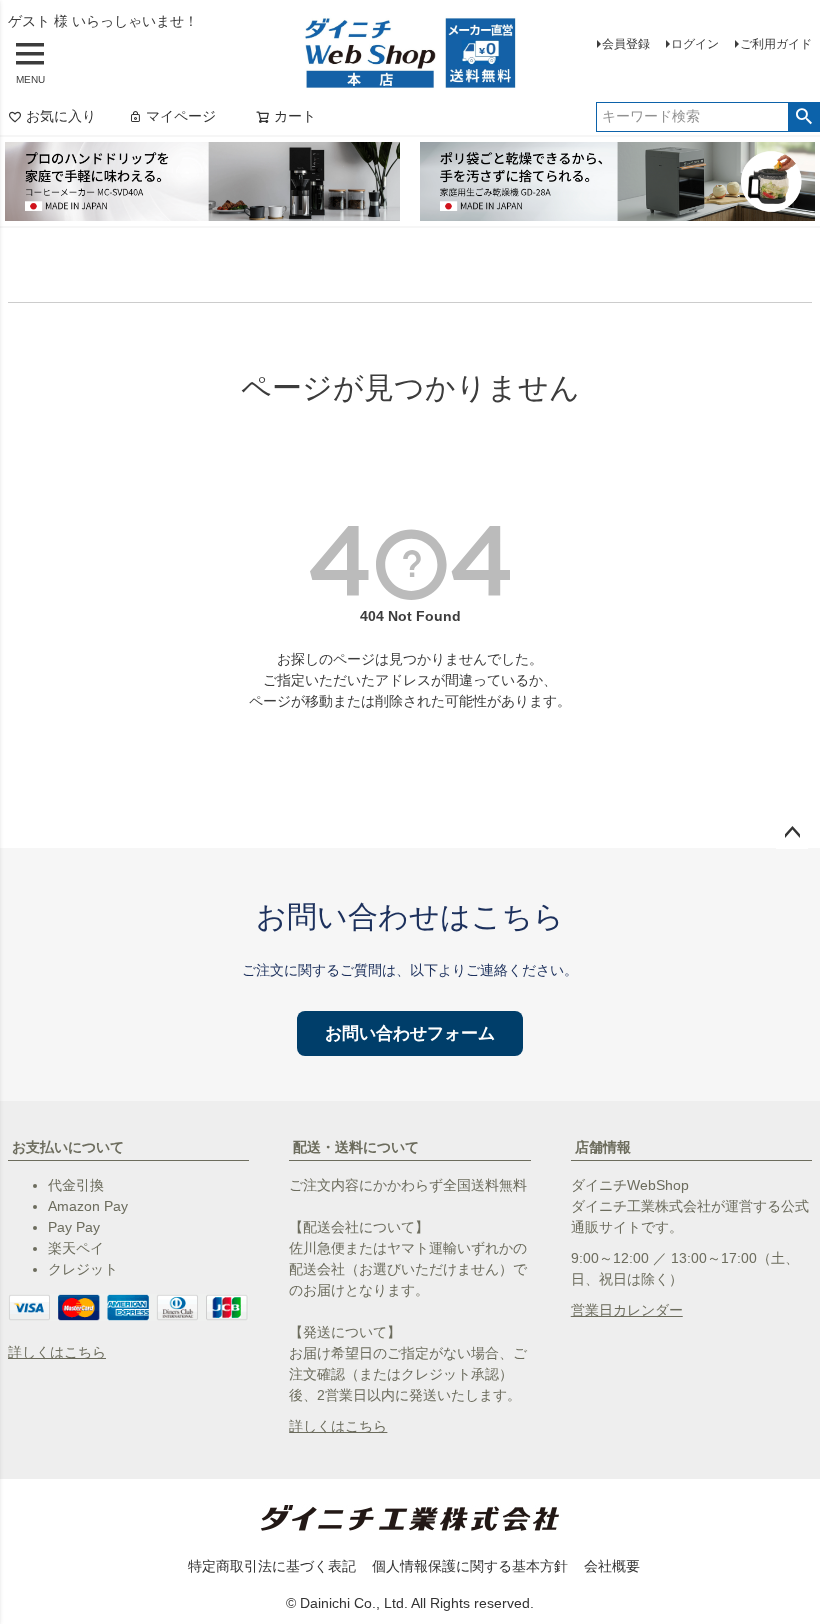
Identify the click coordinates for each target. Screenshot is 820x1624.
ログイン (695, 44)
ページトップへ (792, 833)
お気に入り (61, 116)
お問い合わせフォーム (410, 1033)
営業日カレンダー (627, 1310)
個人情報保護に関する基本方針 (470, 1566)
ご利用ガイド (776, 44)
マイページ (181, 116)
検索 (803, 117)
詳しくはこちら (57, 1352)
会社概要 (612, 1566)
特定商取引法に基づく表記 (272, 1566)
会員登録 (626, 44)
